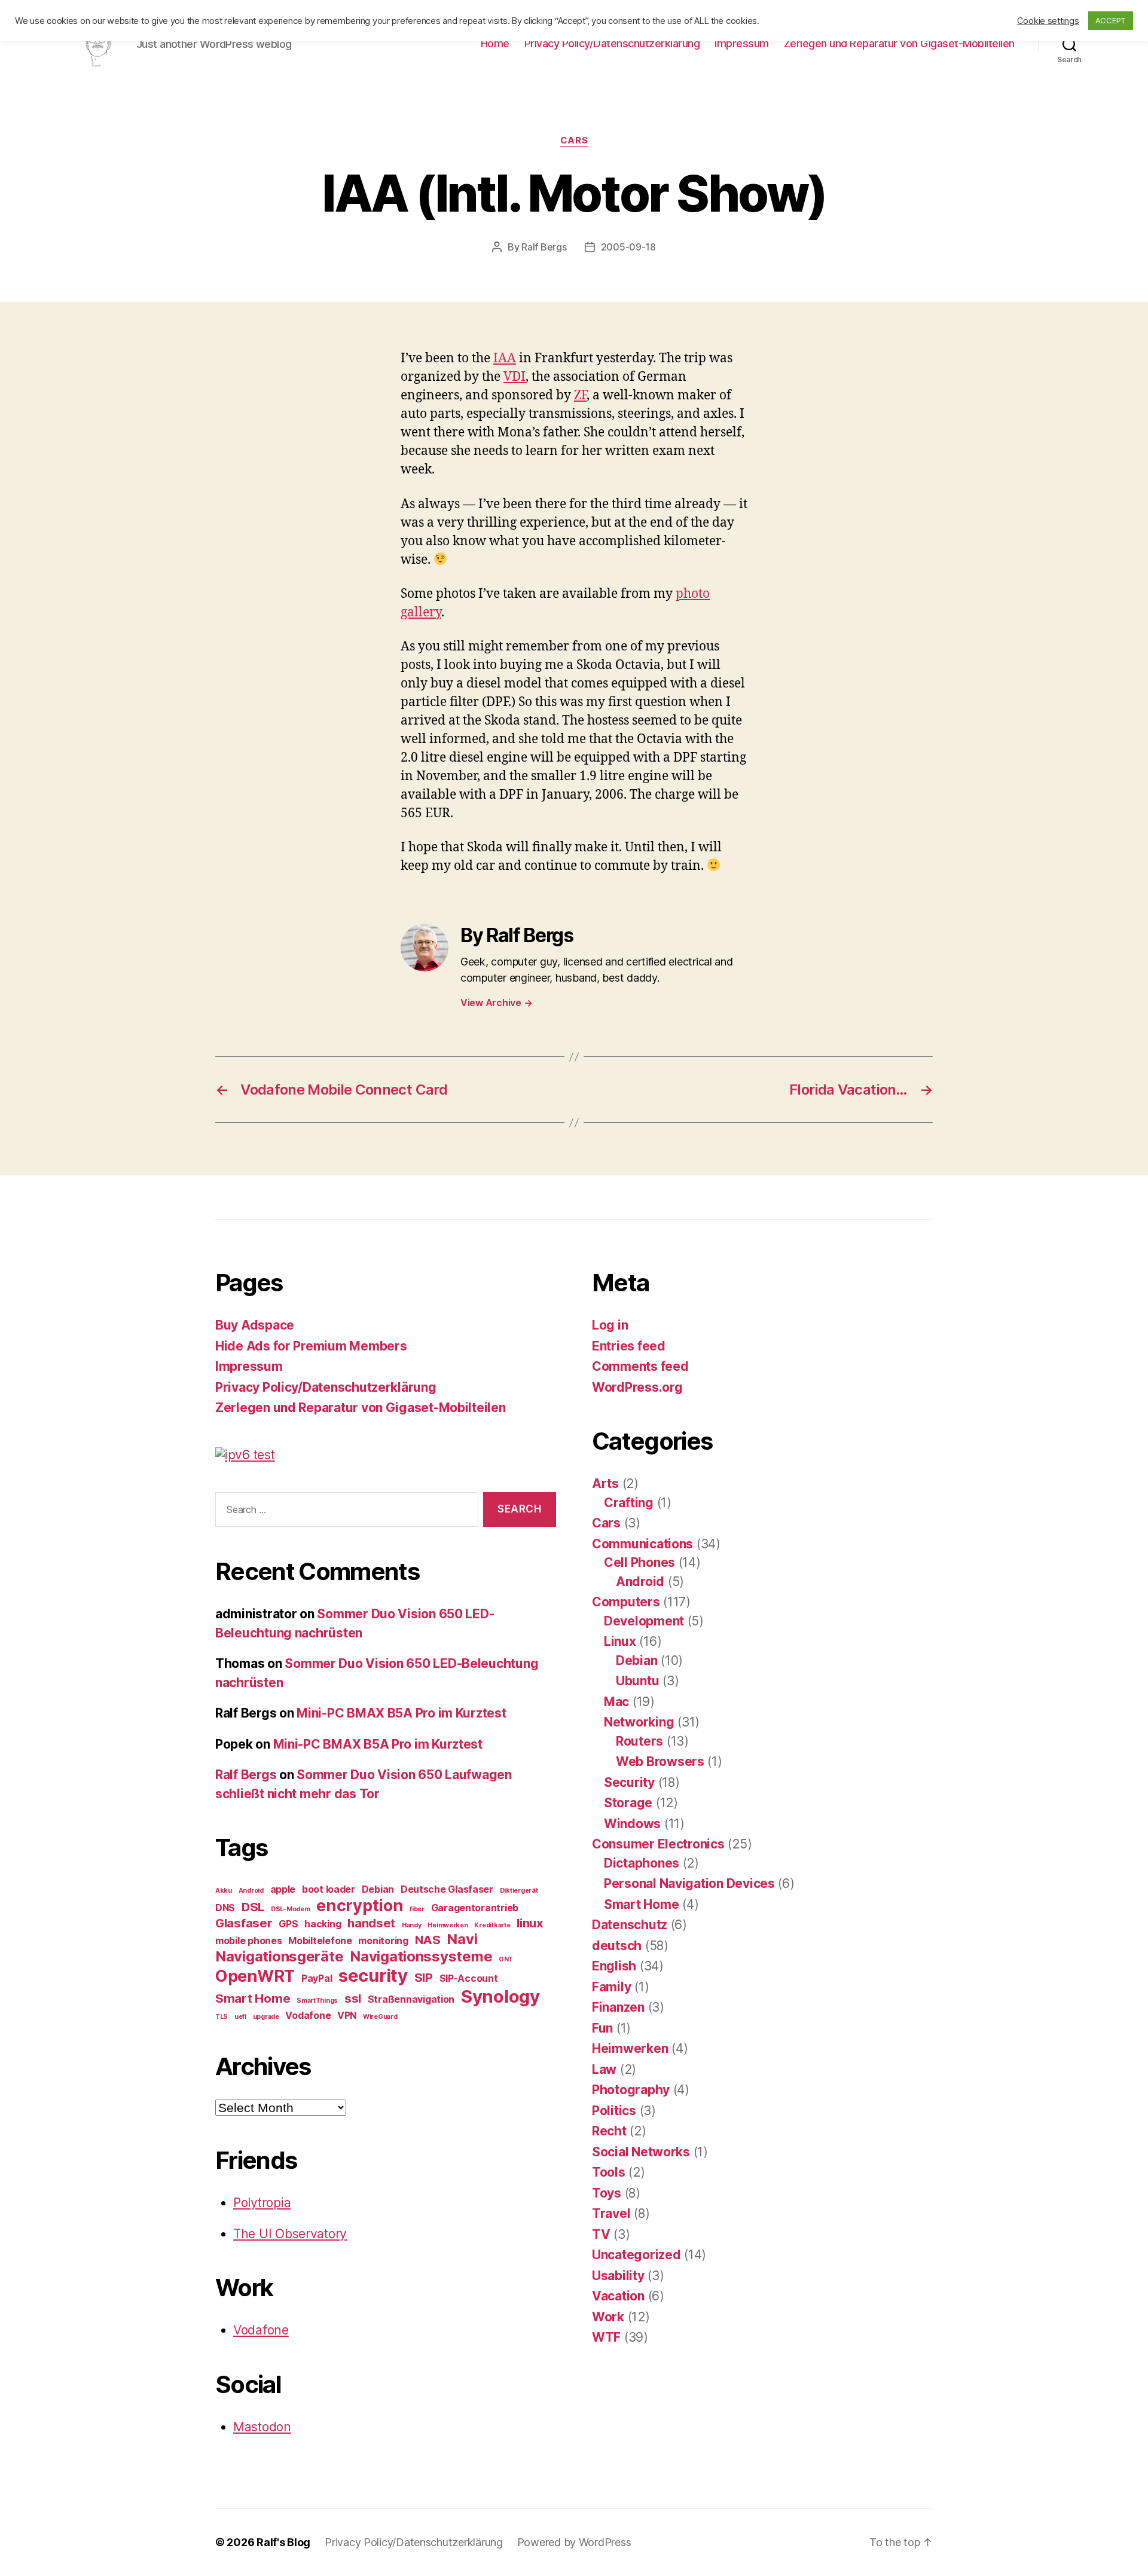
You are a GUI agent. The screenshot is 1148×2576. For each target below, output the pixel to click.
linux (530, 1923)
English (614, 1966)
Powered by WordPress (574, 2542)
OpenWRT (255, 1976)
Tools (609, 2172)
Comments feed (640, 1366)
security (373, 1975)
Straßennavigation (411, 1999)
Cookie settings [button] (1048, 21)
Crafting (629, 1503)
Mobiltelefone (320, 1941)
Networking (639, 1722)
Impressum (742, 43)
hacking (323, 1924)
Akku (224, 1891)
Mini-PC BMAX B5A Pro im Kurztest (401, 1713)
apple (283, 1889)
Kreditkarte (492, 1925)
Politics (614, 2111)
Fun (602, 2028)
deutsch (617, 1946)
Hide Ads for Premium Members (311, 1346)
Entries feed (629, 1346)
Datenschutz (630, 1925)
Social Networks (641, 2152)
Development (644, 1621)
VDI (515, 377)
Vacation (618, 2296)
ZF (580, 395)
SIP (424, 1977)
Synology (500, 1996)
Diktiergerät (519, 1891)
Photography (631, 2090)
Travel (611, 2213)
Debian (378, 1889)
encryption (360, 1906)
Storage (628, 1803)
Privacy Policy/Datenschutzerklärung (612, 43)
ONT (506, 1959)
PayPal (317, 1978)
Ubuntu (637, 1681)
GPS (288, 1924)
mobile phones (249, 1941)
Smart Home (253, 1998)
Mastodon (262, 2427)
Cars (574, 140)
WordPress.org (637, 1387)
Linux (620, 1641)
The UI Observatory (290, 2234)
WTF (606, 2337)
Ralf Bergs (544, 247)
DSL (253, 1907)
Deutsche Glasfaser (447, 1889)
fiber (417, 1909)
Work (608, 2317)
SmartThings (317, 2001)
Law (604, 2069)
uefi (240, 2017)
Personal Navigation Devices (689, 1883)
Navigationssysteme (421, 1956)
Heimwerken (448, 1925)
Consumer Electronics (658, 1844)
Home (495, 43)
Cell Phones (639, 1562)
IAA (505, 358)
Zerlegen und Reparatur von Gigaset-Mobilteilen (899, 43)
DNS (225, 1908)
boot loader (329, 1889)
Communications (642, 1544)
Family (611, 1987)
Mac (616, 1702)
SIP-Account (469, 1978)
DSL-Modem (291, 1909)
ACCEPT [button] (1111, 20)
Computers (626, 1602)
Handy (412, 1925)
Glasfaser (244, 1923)
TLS (222, 2017)
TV (601, 2234)
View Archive (496, 1003)
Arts (605, 1483)
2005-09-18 (628, 247)
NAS (428, 1940)
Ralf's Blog (283, 2542)
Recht (609, 2131)
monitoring (383, 1941)
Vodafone (308, 2015)
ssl (353, 1998)
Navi (462, 1939)
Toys (607, 2193)
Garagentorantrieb (475, 1908)
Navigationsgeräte (279, 1956)
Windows (632, 1824)
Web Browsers (660, 1761)
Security (629, 1782)
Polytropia (262, 2203)
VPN (347, 2015)
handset (371, 1923)
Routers (639, 1741)
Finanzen (618, 2007)
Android (251, 1891)
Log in (610, 1325)
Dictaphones (642, 1863)
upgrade (266, 2017)
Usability (618, 2276)
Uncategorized (636, 2255)
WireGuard (380, 2017)
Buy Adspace (255, 1325)
